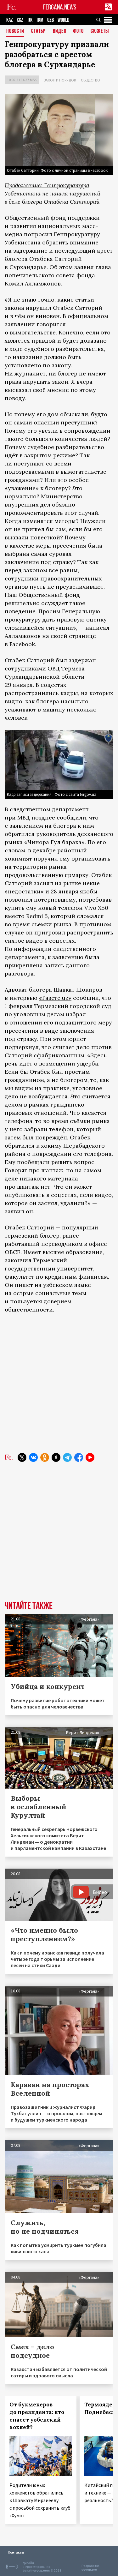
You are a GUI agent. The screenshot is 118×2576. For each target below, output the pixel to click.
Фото (78, 31)
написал (97, 628)
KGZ (20, 20)
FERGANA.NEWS (60, 7)
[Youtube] (90, 1457)
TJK (30, 20)
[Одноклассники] (45, 1457)
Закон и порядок (60, 80)
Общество (90, 80)
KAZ (10, 20)
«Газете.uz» (55, 998)
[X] (22, 1457)
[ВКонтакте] (33, 1457)
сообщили (71, 817)
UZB (51, 20)
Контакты (16, 2552)
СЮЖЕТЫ (100, 31)
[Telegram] (67, 1457)
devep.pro (89, 2570)
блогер (50, 1236)
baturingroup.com (36, 2570)
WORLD (63, 20)
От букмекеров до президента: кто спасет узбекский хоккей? (37, 2416)
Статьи (39, 31)
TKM (40, 20)
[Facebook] (79, 1457)
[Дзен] (56, 1457)
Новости (15, 31)
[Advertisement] (59, 1383)
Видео (60, 31)
